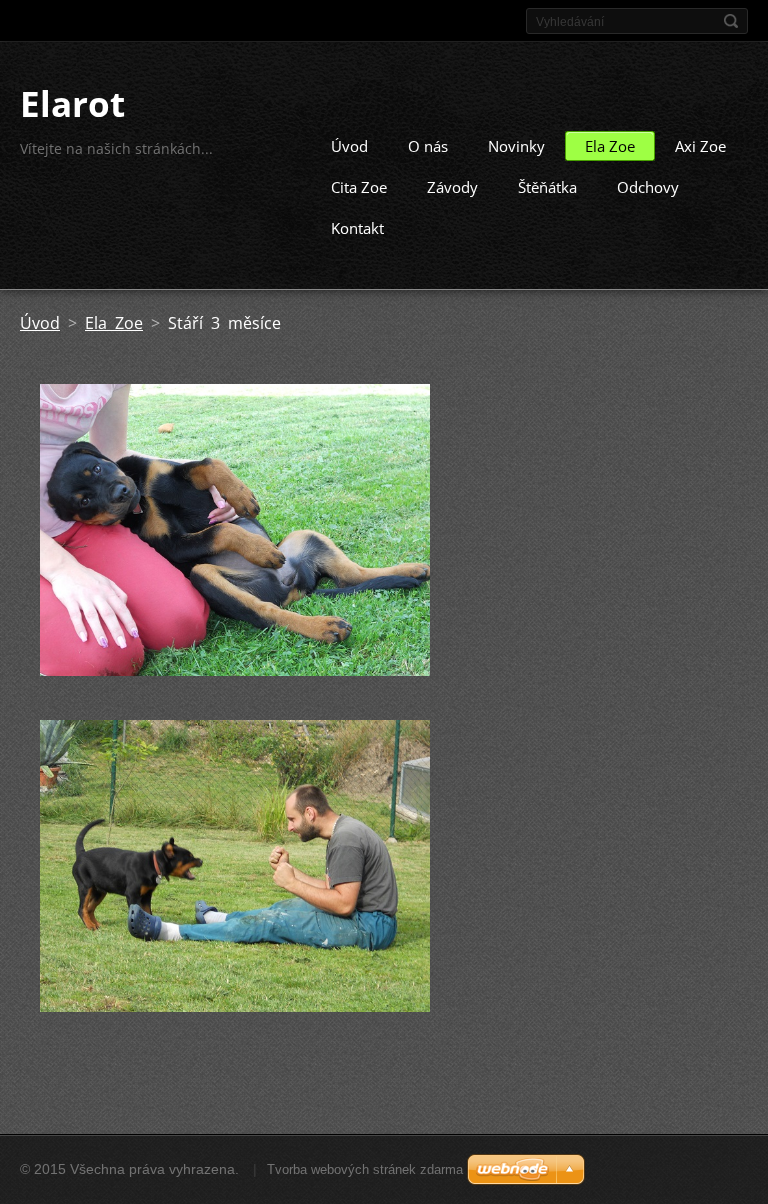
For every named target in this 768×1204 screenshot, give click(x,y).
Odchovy (648, 187)
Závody (452, 187)
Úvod (349, 146)
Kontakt (357, 228)
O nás (428, 146)
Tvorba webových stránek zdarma (365, 1169)
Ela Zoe (610, 146)
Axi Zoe (700, 146)
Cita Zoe (359, 187)
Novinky (516, 146)
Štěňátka (547, 187)
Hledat (731, 21)
